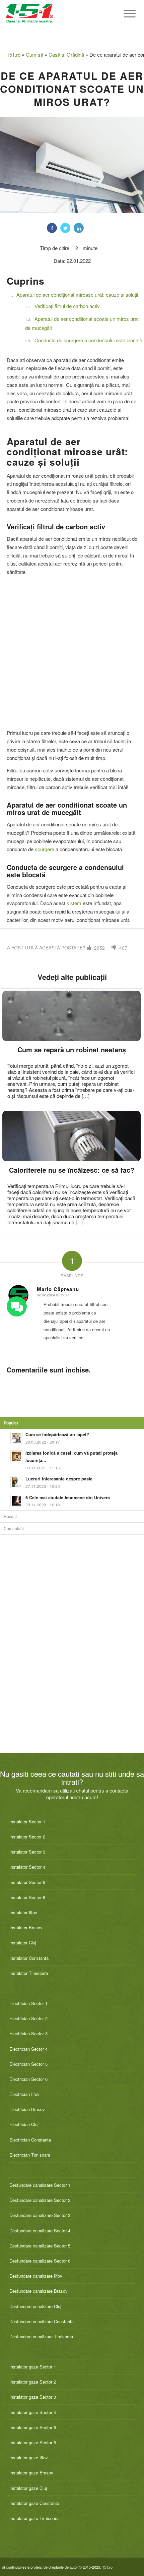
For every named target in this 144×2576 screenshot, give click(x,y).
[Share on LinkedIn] (79, 228)
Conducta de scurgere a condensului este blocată (88, 340)
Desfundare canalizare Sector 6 (40, 2261)
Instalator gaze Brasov (31, 2473)
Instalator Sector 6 (27, 1897)
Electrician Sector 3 (28, 2033)
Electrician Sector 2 (28, 2018)
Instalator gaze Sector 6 (33, 2442)
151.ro (14, 54)
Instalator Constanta (29, 1958)
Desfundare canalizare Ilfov (36, 2276)
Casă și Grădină (66, 54)
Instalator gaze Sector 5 (33, 2427)
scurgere (45, 849)
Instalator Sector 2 (27, 1837)
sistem (74, 903)
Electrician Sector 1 (28, 2003)
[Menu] (126, 13)
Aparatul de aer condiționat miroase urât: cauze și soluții (77, 295)
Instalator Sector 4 (27, 1867)
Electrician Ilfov (24, 2094)
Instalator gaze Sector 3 (33, 2397)
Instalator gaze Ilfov (29, 2457)
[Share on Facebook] (52, 228)
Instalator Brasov (26, 1927)
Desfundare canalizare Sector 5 (40, 2246)
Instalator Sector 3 (27, 1852)
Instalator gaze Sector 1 (33, 2367)
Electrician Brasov (27, 2109)
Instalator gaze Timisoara (34, 2518)
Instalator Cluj (23, 1943)
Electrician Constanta (30, 2140)
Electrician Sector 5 (28, 2064)
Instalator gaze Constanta (34, 2503)
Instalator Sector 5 (27, 1882)
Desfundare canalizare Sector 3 (40, 2215)
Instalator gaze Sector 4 (33, 2412)
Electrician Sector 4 (28, 2049)
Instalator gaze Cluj (28, 2488)
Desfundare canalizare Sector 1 (40, 2185)
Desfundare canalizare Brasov (39, 2291)
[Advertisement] (72, 653)
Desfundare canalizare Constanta (42, 2321)
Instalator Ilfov (23, 1912)
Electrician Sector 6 (28, 2079)
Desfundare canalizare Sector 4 (40, 2231)
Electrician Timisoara (30, 2155)
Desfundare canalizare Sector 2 (40, 2200)
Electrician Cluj (24, 2124)
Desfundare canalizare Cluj (35, 2306)
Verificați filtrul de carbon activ (67, 306)
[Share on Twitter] (65, 228)
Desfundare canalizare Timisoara (41, 2336)
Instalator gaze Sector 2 (33, 2382)
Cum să (34, 54)
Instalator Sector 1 (27, 1822)
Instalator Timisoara (29, 1973)
